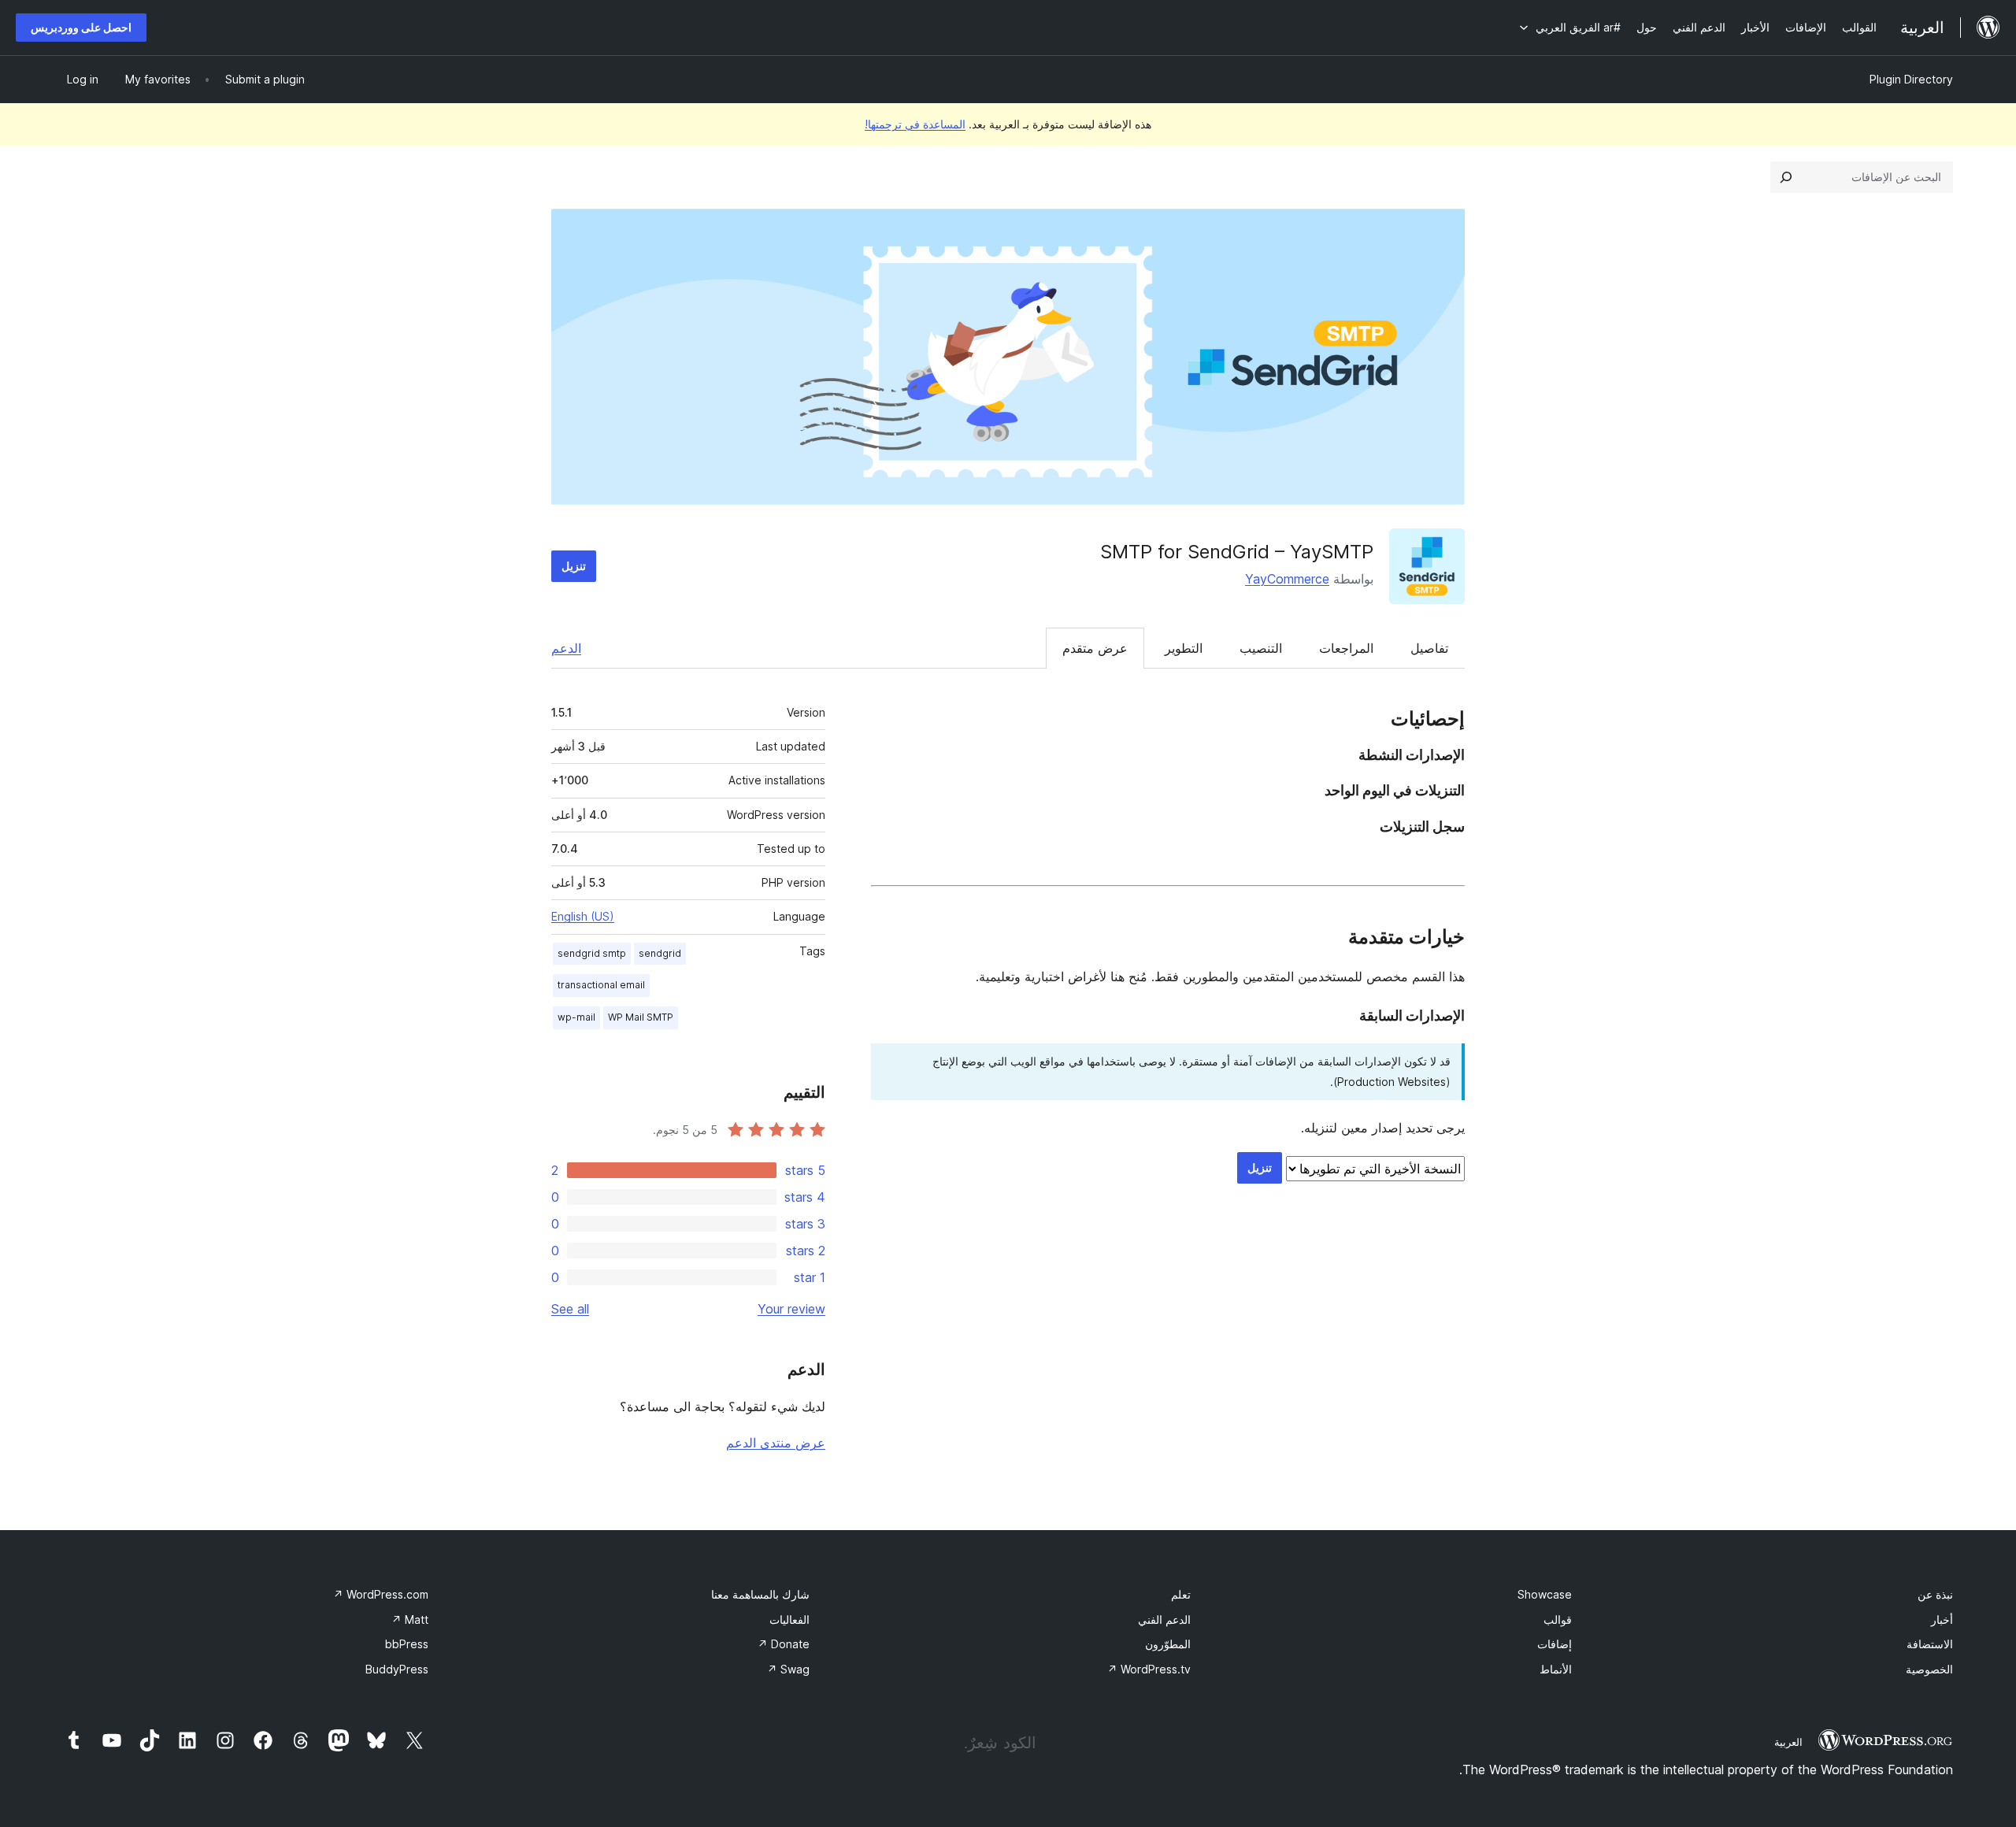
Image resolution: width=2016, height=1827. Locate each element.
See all (570, 1309)
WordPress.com (381, 1594)
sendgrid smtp (592, 953)
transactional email (601, 985)
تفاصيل (1429, 648)
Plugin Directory (1911, 79)
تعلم (1181, 1594)
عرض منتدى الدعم (776, 1443)
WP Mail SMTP (641, 1017)
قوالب (1558, 1619)
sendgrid (660, 953)
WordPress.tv (1149, 1669)
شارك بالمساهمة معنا (760, 1594)
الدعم (566, 648)
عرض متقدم (1095, 648)
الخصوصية (1929, 1669)
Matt (410, 1619)
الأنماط (1556, 1669)
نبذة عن (1935, 1594)
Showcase (1545, 1594)
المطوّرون (1168, 1644)
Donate (784, 1644)
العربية (1788, 1742)
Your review (791, 1309)
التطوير (1184, 648)
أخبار (1942, 1619)
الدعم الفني (1164, 1619)
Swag (788, 1669)
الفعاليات (789, 1619)
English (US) (583, 916)
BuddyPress (397, 1669)
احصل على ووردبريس (81, 27)
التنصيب (1261, 648)
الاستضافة (1930, 1644)
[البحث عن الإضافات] (1786, 177)
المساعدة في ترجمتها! (915, 124)
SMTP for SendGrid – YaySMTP (1237, 552)
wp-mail (576, 1017)
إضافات (1555, 1644)
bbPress (407, 1644)
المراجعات (1346, 648)
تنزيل (574, 566)
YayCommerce (1287, 579)
